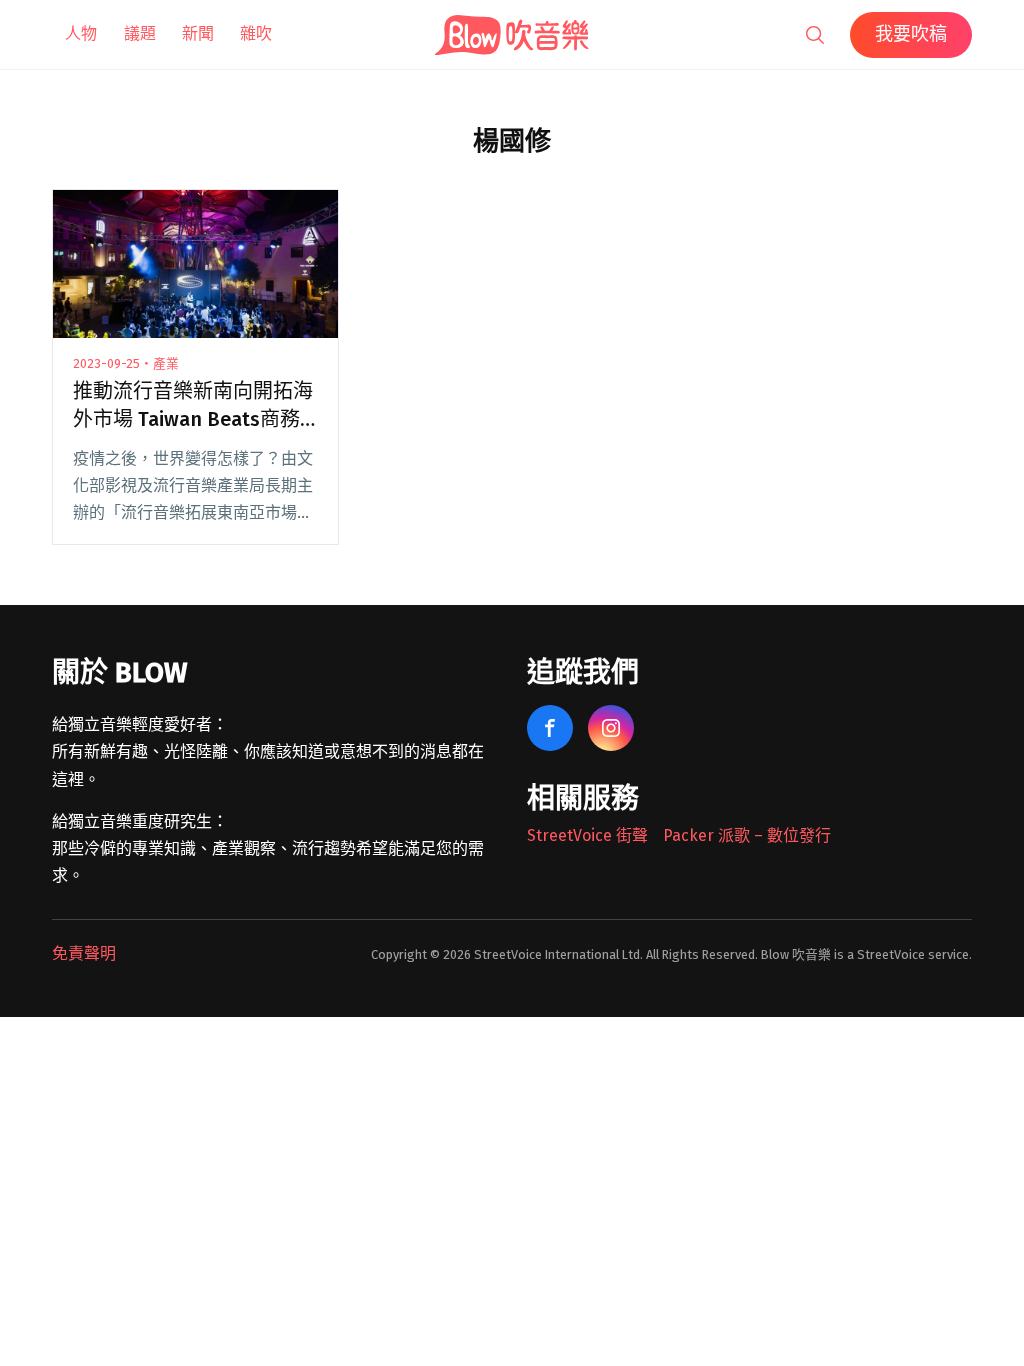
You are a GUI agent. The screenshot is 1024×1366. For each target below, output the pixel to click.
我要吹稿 (911, 34)
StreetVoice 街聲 (587, 835)
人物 (81, 33)
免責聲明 (84, 953)
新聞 (198, 33)
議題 (140, 33)
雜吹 (256, 33)
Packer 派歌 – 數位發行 (747, 835)
